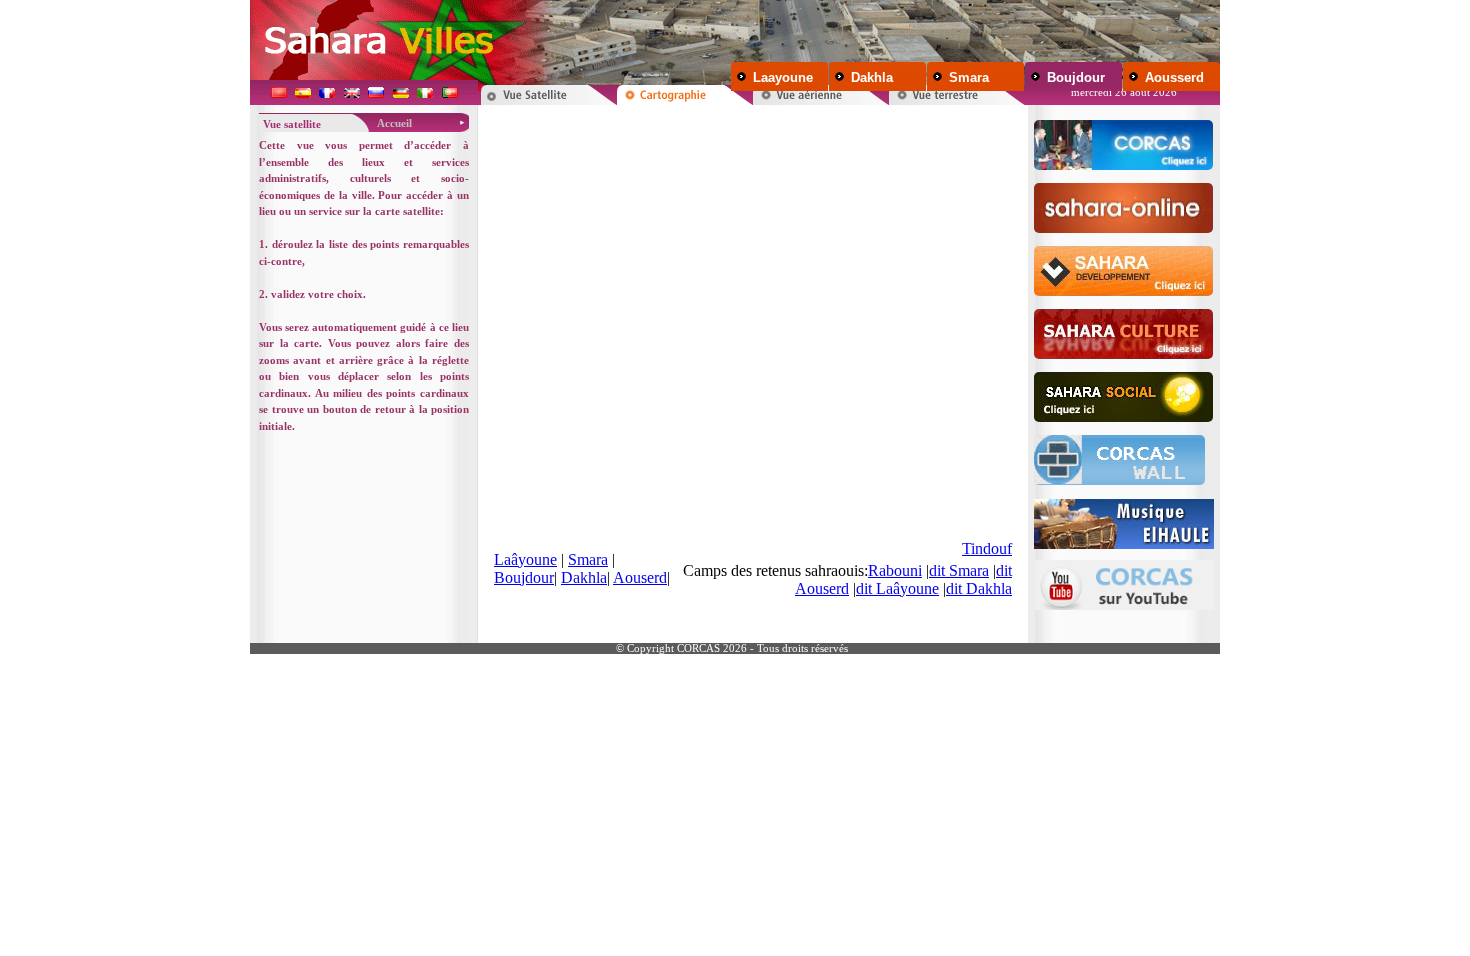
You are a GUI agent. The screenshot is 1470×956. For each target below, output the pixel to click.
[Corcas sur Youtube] (1124, 579)
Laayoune (783, 77)
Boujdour (1076, 77)
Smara (969, 77)
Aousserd (1174, 77)
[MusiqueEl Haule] (1124, 518)
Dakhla (872, 77)
